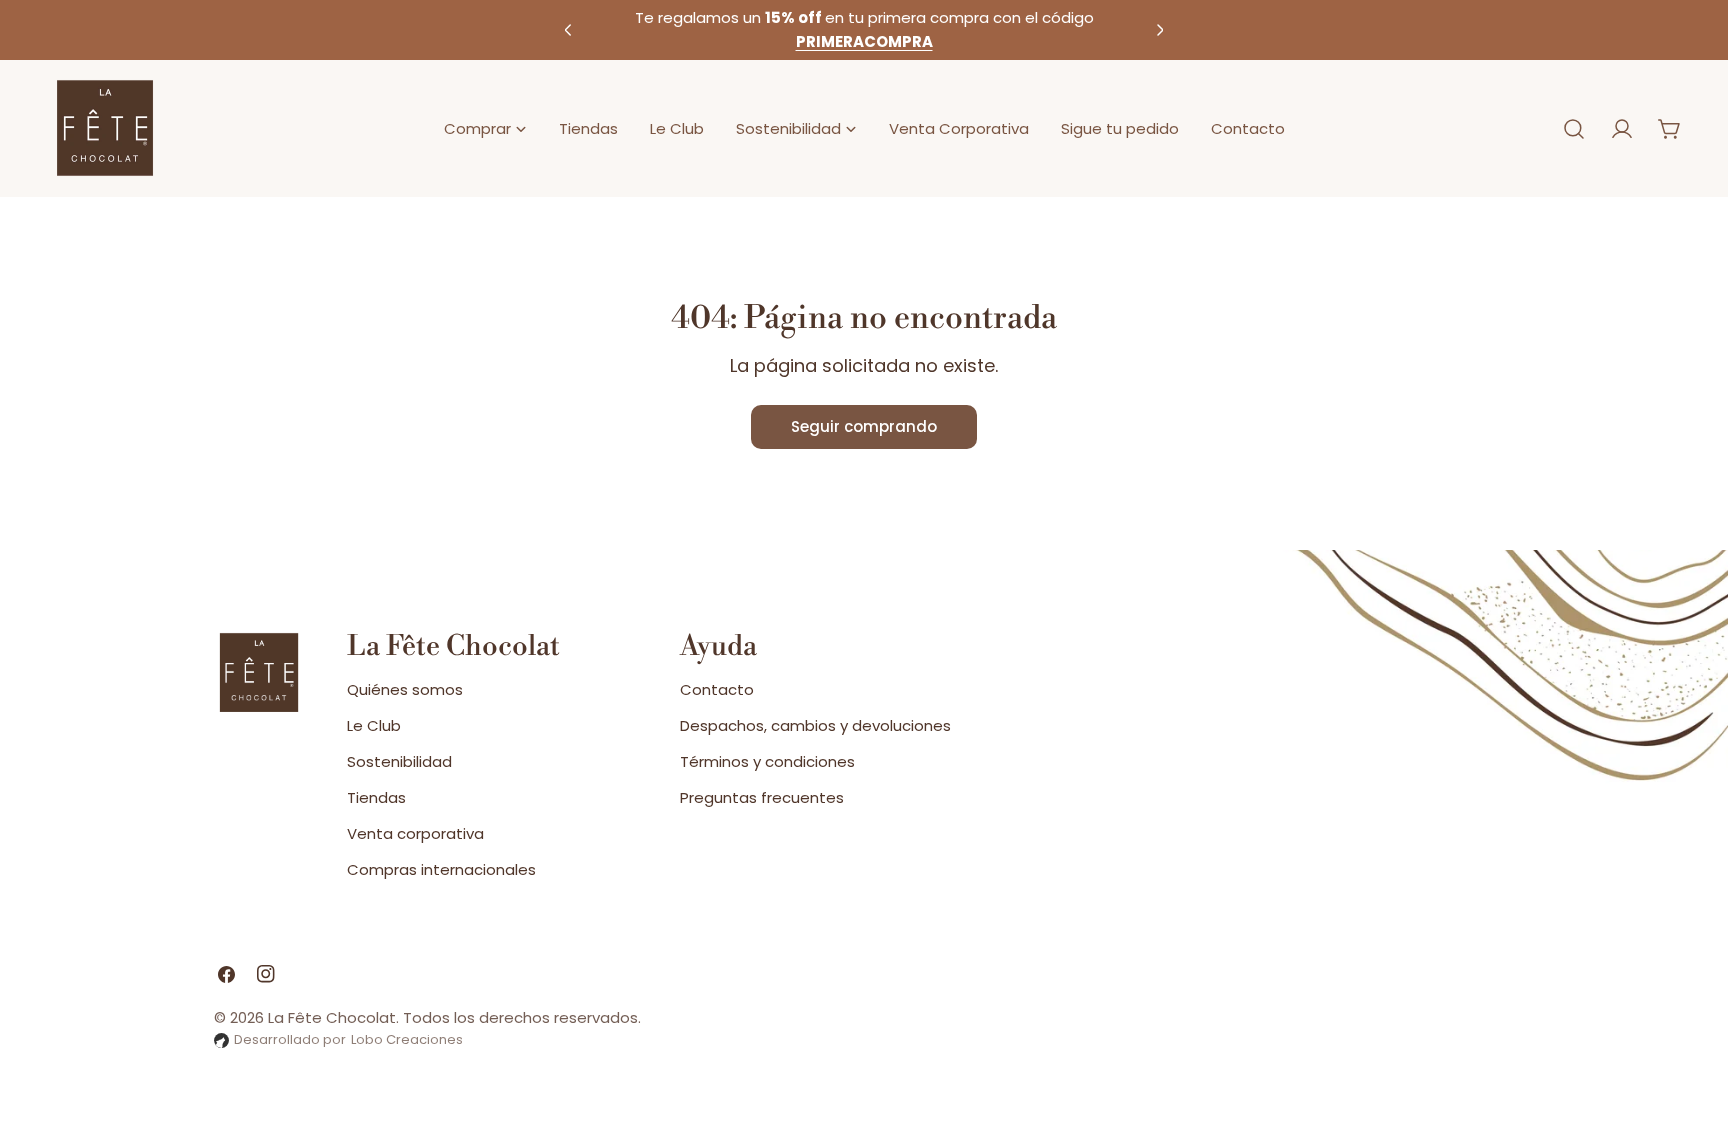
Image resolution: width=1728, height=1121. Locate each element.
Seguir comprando (864, 426)
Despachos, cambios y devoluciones (815, 725)
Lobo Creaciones (407, 1039)
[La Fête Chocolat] (105, 128)
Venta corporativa (415, 833)
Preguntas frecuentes (762, 797)
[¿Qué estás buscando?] (1574, 129)
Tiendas (376, 797)
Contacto (717, 689)
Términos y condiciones (767, 761)
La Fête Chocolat (332, 1017)
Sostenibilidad (399, 761)
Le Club (374, 725)
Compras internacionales (441, 869)
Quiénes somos (405, 689)
